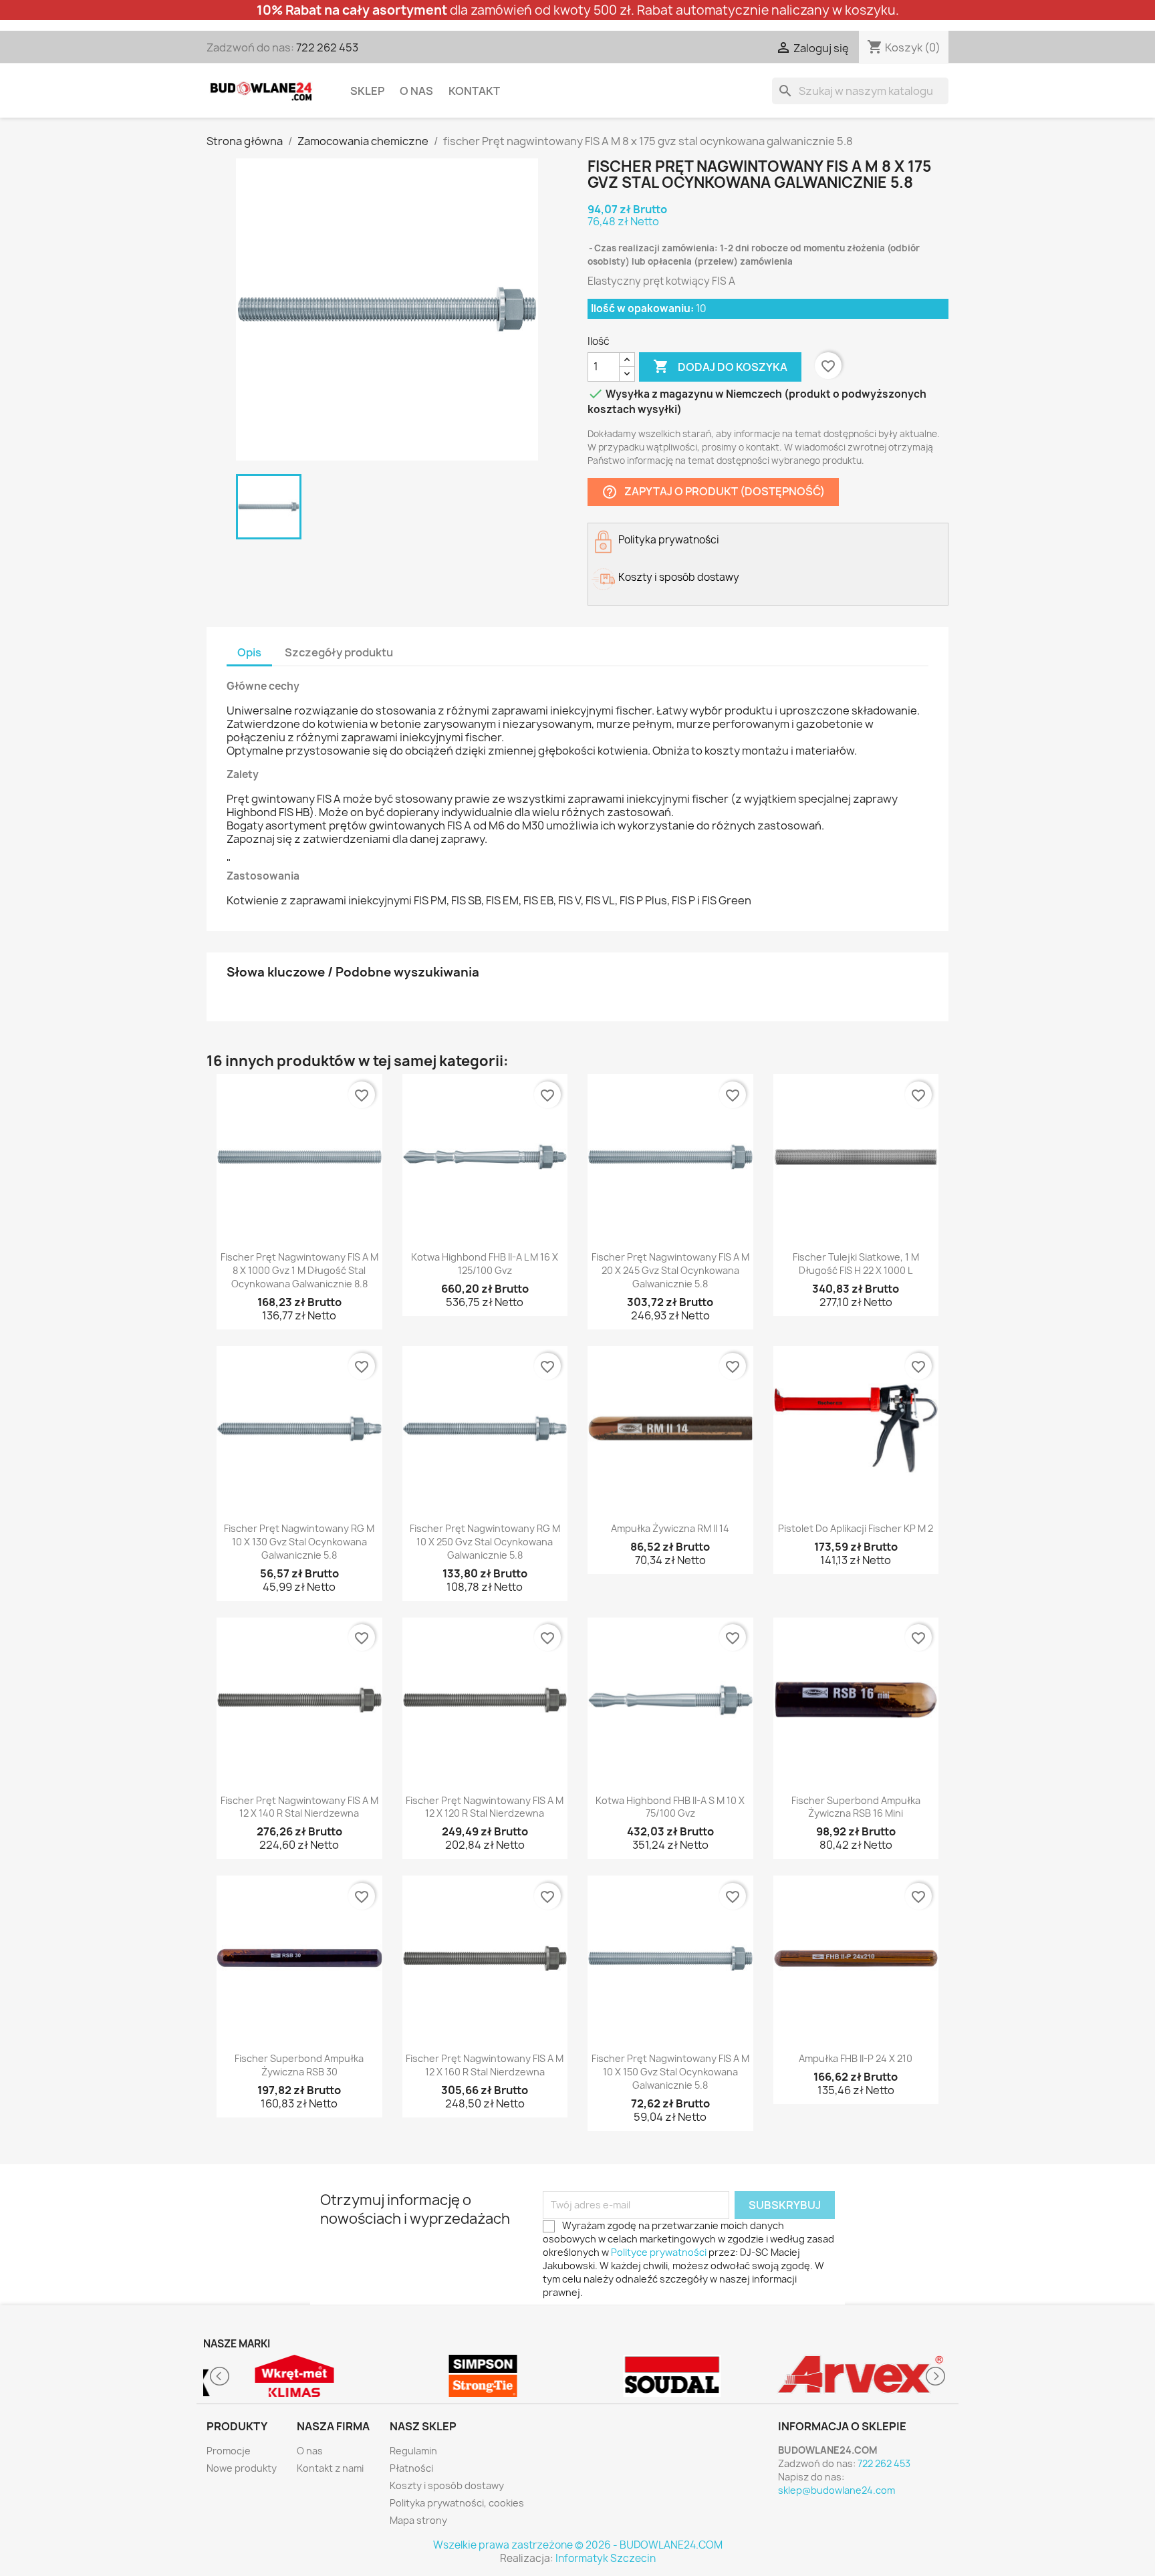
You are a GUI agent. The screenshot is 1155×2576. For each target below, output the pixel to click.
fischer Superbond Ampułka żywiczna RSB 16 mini (856, 1807)
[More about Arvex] (861, 2376)
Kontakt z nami (330, 2468)
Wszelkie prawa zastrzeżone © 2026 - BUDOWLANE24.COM (578, 2545)
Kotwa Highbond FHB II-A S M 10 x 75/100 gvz (670, 1807)
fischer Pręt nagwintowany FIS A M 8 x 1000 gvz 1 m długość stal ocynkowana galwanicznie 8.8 (299, 1270)
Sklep (367, 91)
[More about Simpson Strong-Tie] (484, 2376)
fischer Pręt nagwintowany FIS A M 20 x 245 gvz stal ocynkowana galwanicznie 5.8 (670, 1270)
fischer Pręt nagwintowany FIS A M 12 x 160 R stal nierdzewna (485, 2065)
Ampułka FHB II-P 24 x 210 (856, 2058)
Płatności (411, 2468)
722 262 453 (327, 47)
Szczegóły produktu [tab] (339, 652)
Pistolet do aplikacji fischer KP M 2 (856, 1528)
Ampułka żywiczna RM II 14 (670, 1528)
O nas (416, 91)
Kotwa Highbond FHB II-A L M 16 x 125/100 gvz (485, 1264)
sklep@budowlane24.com (837, 2490)
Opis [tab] (249, 652)
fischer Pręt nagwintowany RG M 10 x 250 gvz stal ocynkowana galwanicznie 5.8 (485, 1542)
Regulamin (413, 2451)
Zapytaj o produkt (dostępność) (713, 492)
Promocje (229, 2451)
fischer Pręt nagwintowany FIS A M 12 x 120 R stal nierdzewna (485, 1807)
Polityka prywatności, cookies (457, 2503)
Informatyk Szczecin (606, 2558)
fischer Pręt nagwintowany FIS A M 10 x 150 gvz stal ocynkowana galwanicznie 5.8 (670, 2072)
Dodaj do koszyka (720, 366)
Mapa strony (418, 2520)
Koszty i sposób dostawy (447, 2485)
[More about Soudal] (672, 2376)
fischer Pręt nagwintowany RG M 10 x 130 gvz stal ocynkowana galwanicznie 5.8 (299, 1542)
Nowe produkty (242, 2468)
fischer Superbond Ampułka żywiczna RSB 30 (299, 2065)
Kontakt (474, 91)
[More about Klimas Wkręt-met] (294, 2376)
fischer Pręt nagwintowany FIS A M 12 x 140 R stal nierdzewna (299, 1807)
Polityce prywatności (659, 2252)
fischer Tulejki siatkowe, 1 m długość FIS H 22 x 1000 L (856, 1264)
